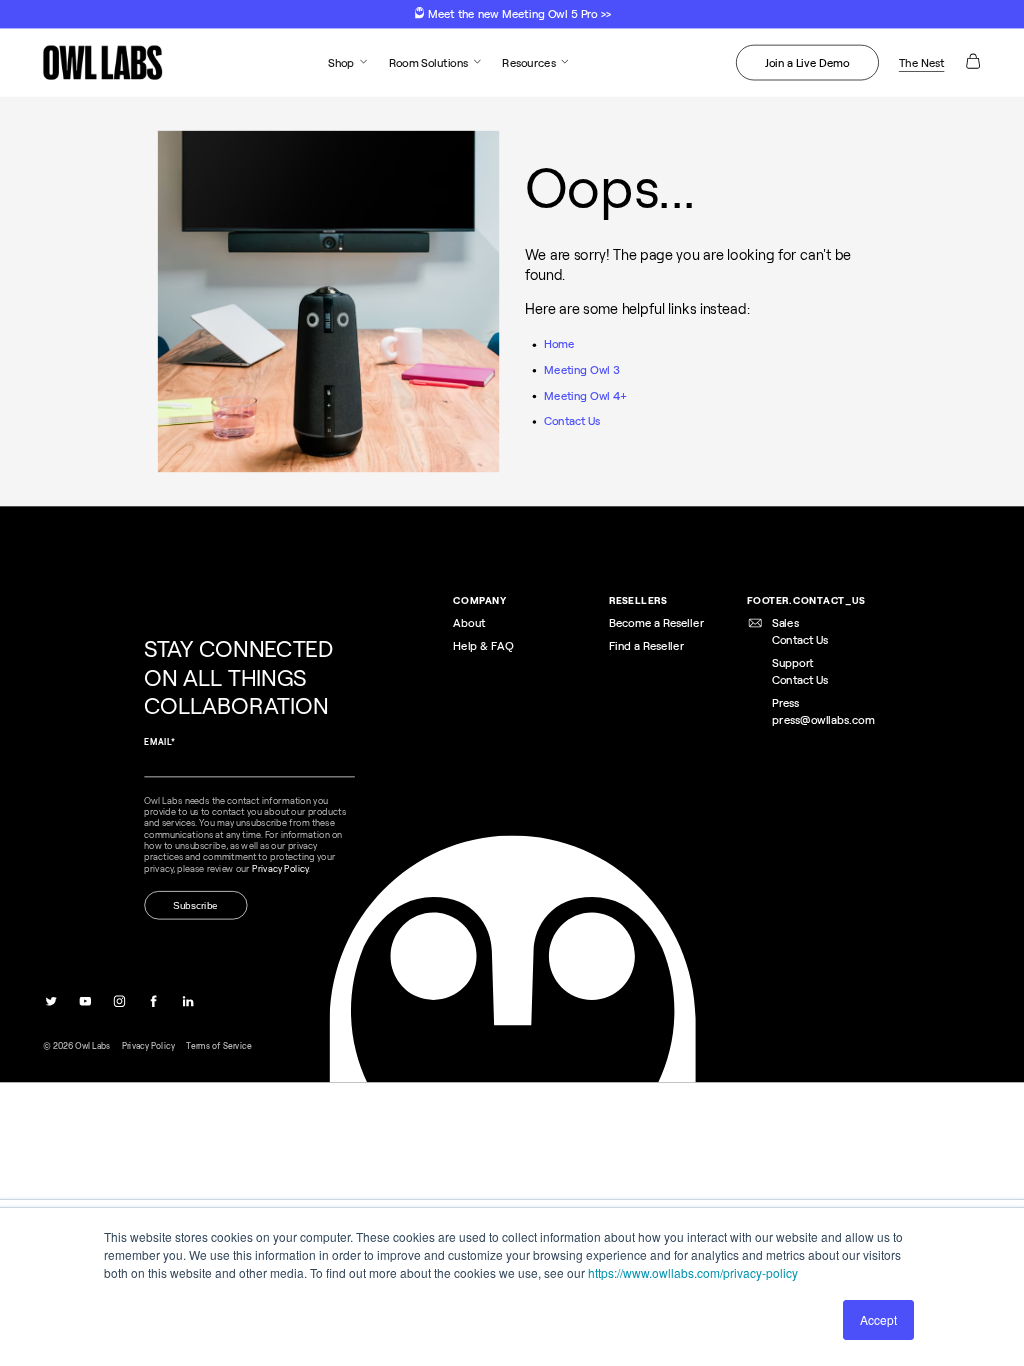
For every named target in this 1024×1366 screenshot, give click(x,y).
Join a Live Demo (807, 62)
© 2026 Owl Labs (77, 1045)
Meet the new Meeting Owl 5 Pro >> (518, 14)
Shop (341, 62)
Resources (528, 62)
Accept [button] (878, 1319)
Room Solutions (429, 62)
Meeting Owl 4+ (585, 395)
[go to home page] (102, 63)
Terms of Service (218, 1045)
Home (559, 344)
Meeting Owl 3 (582, 370)
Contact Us (572, 421)
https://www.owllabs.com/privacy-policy (693, 1272)
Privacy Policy (148, 1045)
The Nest (922, 62)
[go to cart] (972, 66)
